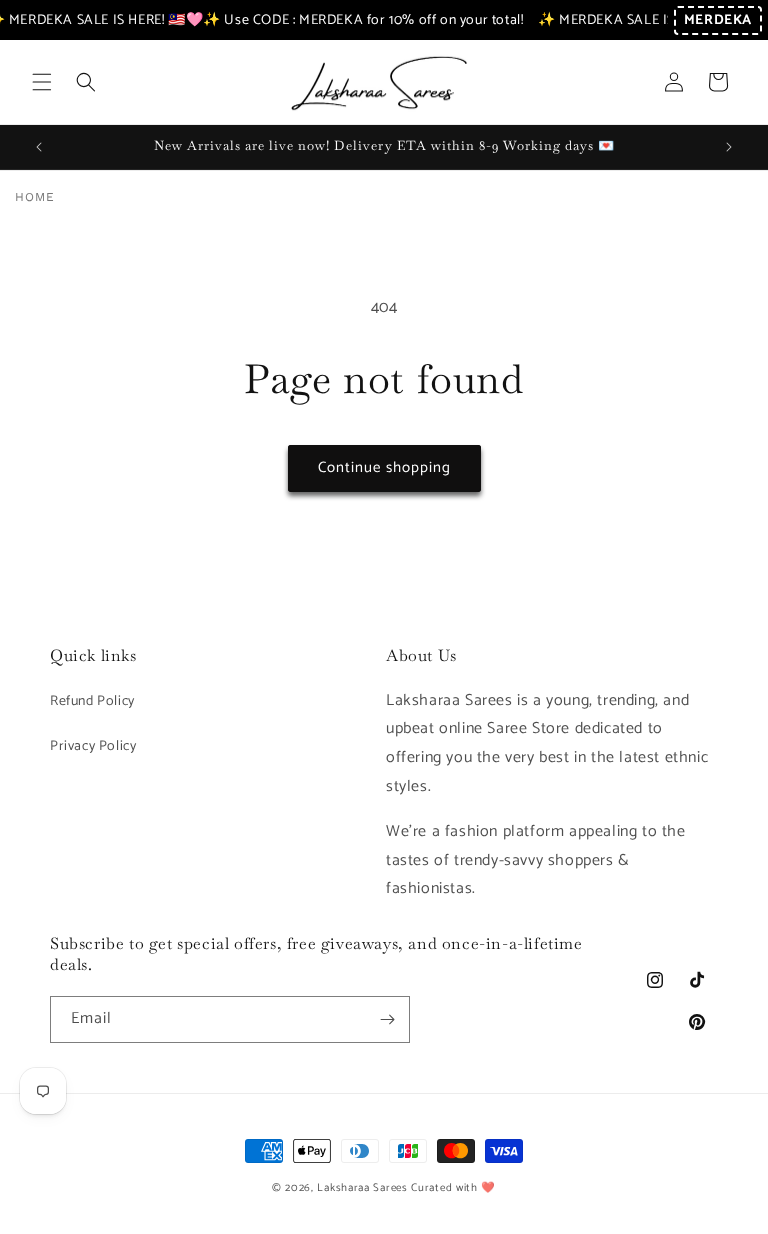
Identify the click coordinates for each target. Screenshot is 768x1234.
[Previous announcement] (39, 147)
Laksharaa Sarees (362, 1188)
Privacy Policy (93, 746)
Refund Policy (92, 701)
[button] (42, 82)
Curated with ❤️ (453, 1188)
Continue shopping (384, 467)
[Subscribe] (387, 1019)
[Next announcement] (729, 147)
